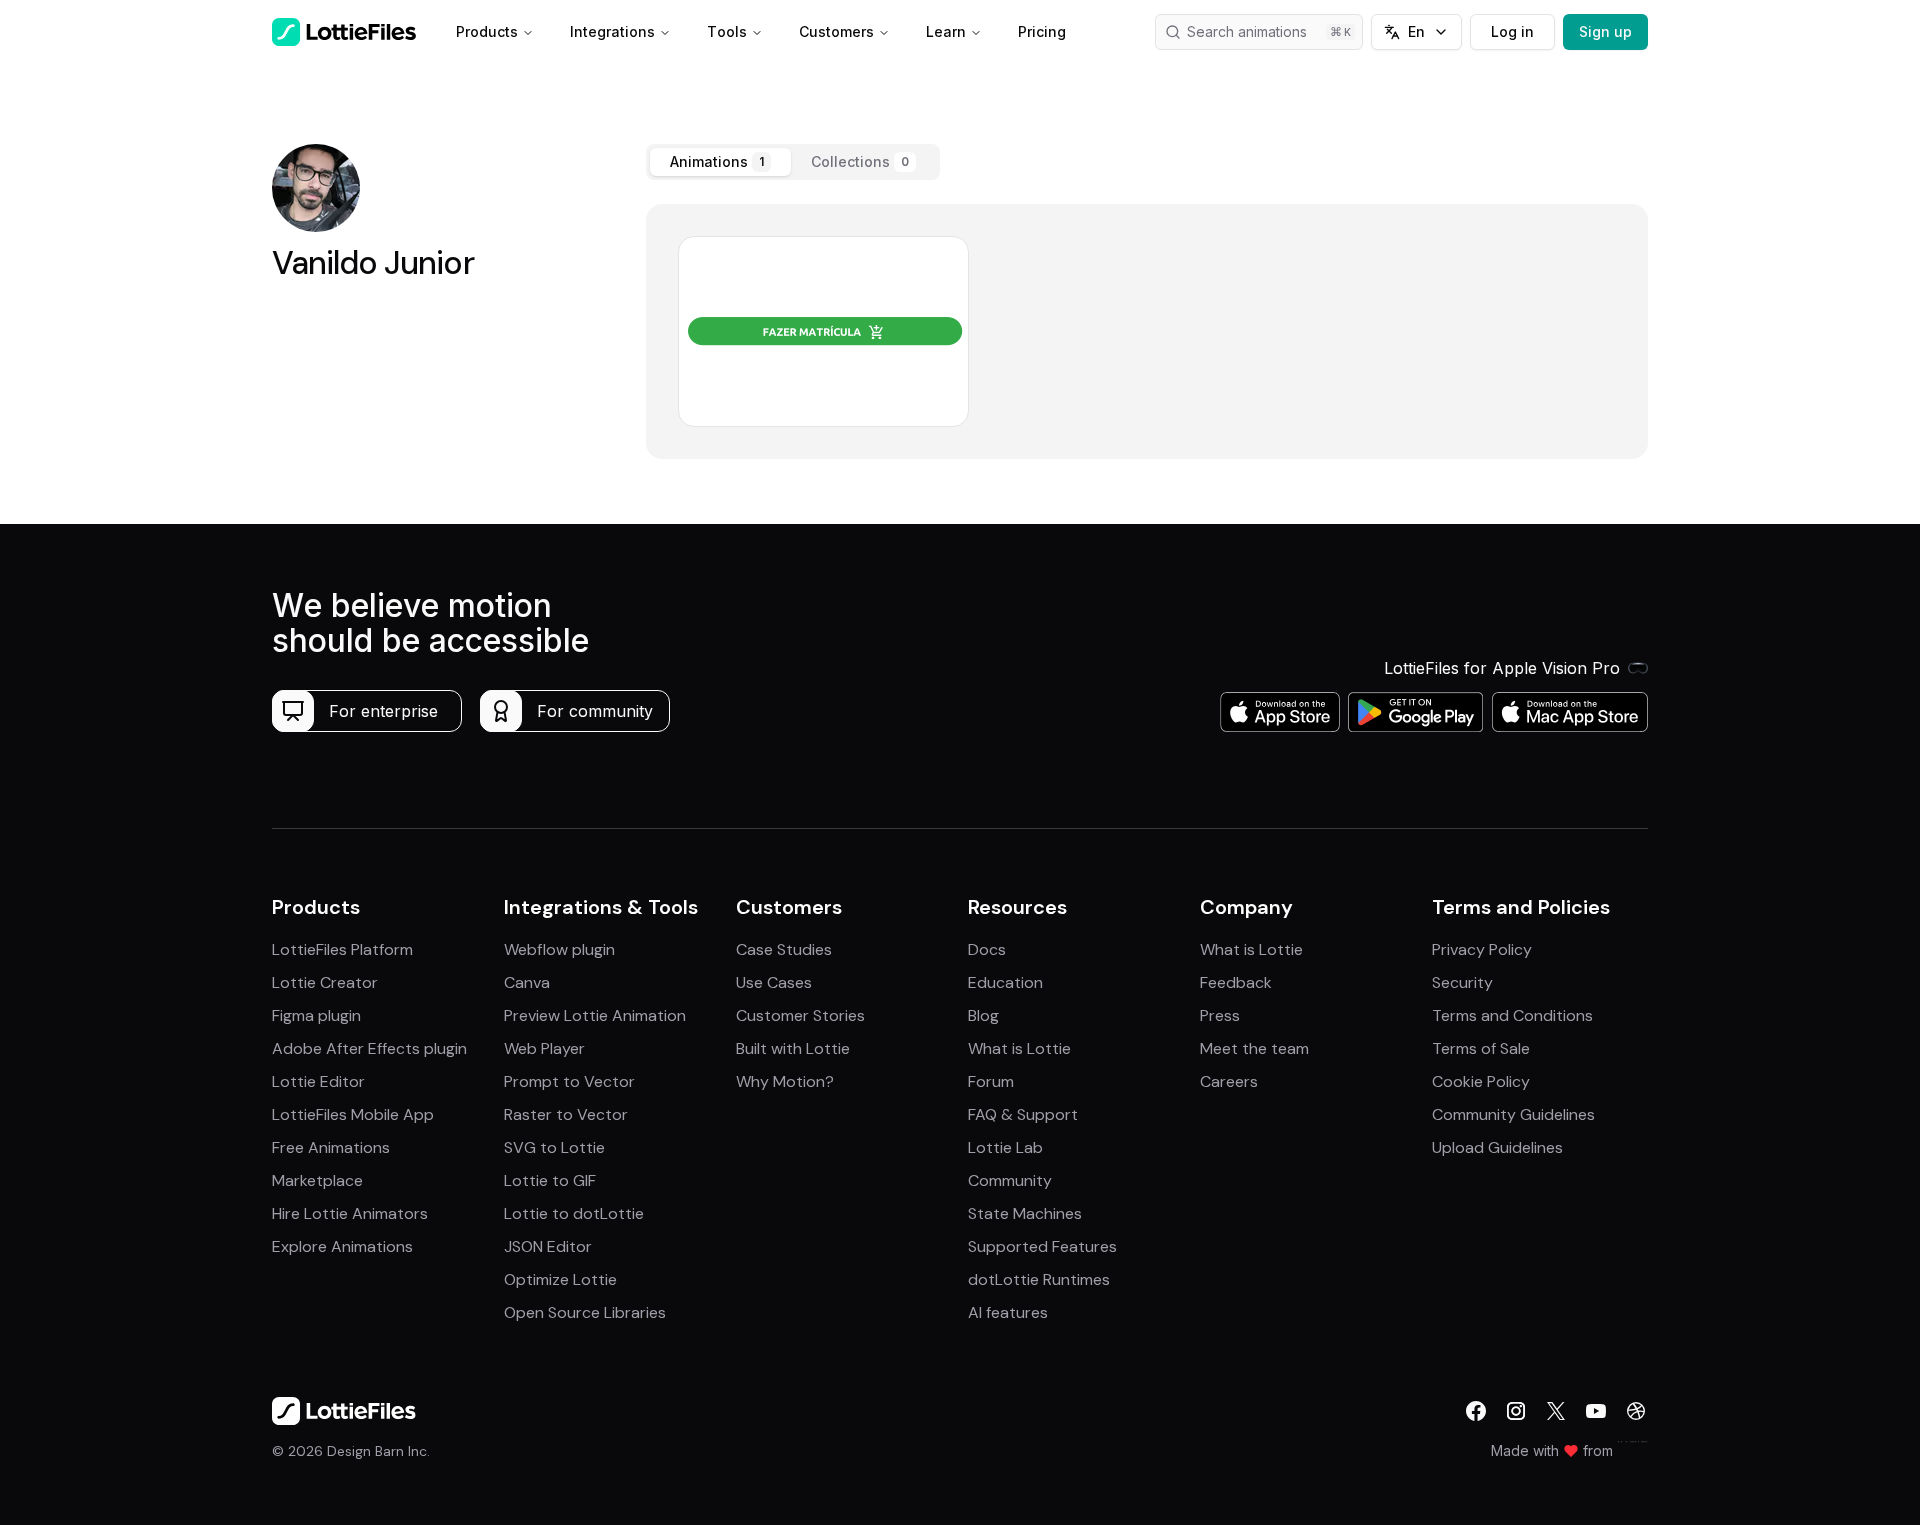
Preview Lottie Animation (595, 1015)
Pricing (1042, 31)
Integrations (612, 31)
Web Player (544, 1048)
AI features (1008, 1312)
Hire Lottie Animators (350, 1213)
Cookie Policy (1481, 1081)
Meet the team (1254, 1048)
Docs (987, 949)
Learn (946, 31)
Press (1220, 1015)
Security (1462, 982)
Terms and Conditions (1512, 1015)
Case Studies (784, 949)
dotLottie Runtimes (1039, 1279)
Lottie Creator (325, 982)
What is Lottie (1019, 1048)
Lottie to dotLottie (574, 1213)
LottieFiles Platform (342, 949)
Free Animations (331, 1147)
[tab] (720, 162)
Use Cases (774, 982)
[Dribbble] (1636, 1411)
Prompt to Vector (569, 1081)
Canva (527, 982)
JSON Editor (548, 1246)
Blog (983, 1015)
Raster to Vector (566, 1114)
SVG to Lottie (554, 1147)
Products (487, 31)
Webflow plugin (559, 949)
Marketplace (317, 1180)
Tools (727, 31)
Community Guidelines (1513, 1114)
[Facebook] (1476, 1411)
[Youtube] (1596, 1411)
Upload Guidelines (1497, 1147)
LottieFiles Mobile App (353, 1114)
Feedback (1236, 982)
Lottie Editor (318, 1081)
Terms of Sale (1481, 1048)
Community (1010, 1180)
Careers (1229, 1081)
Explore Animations (342, 1246)
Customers (836, 31)
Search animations (1247, 31)
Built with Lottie (793, 1048)
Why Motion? (785, 1081)
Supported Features (1042, 1246)
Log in (1512, 31)
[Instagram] (1516, 1411)
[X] (1556, 1411)
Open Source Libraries (585, 1312)
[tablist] (793, 162)
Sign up (1605, 31)
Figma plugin (316, 1015)
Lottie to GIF (550, 1180)
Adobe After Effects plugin (369, 1048)
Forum (991, 1081)
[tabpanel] (1147, 331)
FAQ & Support (1023, 1114)
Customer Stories (800, 1015)
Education (1005, 982)
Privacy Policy (1482, 949)
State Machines (1025, 1213)
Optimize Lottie (560, 1279)
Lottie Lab (1005, 1147)
